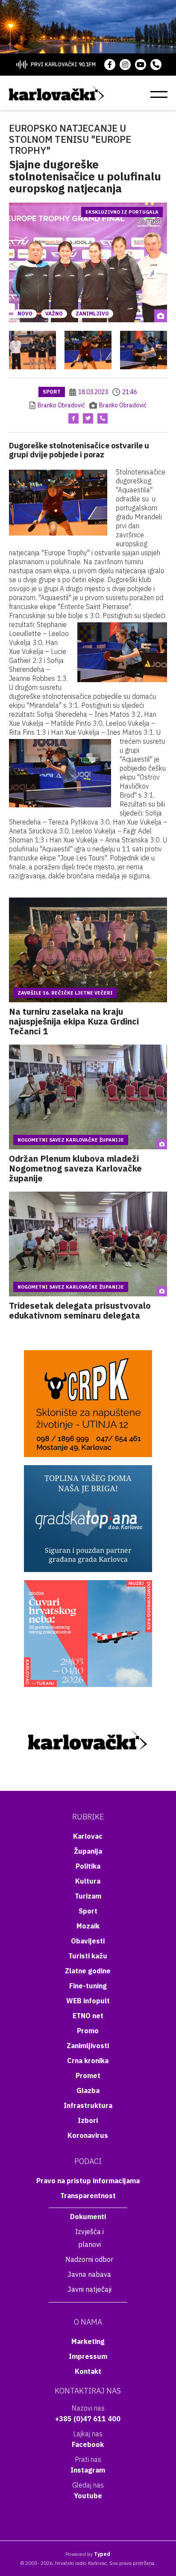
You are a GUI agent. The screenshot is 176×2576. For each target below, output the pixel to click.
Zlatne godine (88, 1971)
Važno (54, 314)
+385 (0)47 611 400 (88, 2419)
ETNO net (88, 2016)
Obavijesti (88, 1941)
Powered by (88, 2554)
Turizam (88, 1896)
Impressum (88, 2356)
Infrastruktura (88, 2105)
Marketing (88, 2341)
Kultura (88, 1881)
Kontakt (88, 2371)
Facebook (88, 2444)
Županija (88, 1851)
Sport (52, 392)
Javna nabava (89, 2274)
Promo (88, 2031)
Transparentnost (88, 2196)
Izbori (88, 2120)
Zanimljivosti (88, 2046)
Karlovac (88, 1836)
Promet (88, 2076)
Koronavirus (88, 2135)
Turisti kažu (88, 1956)
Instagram (88, 2470)
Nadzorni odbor (89, 2259)
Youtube (88, 2496)
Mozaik (88, 1926)
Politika (88, 1866)
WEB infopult (88, 2001)
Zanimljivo (92, 314)
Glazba (88, 2090)
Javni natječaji (89, 2289)
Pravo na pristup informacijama (88, 2181)
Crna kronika (88, 2061)
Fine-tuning (88, 1986)
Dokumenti (88, 2217)
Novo (25, 314)
